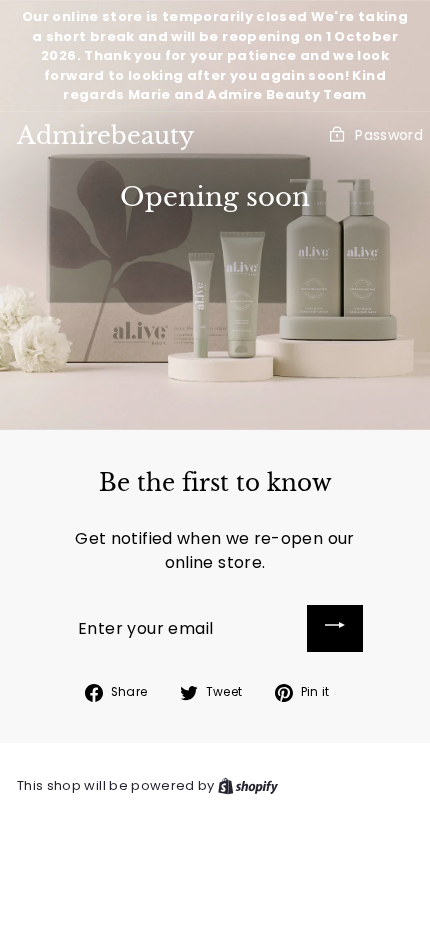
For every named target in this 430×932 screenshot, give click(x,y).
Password (389, 135)
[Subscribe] (335, 628)
